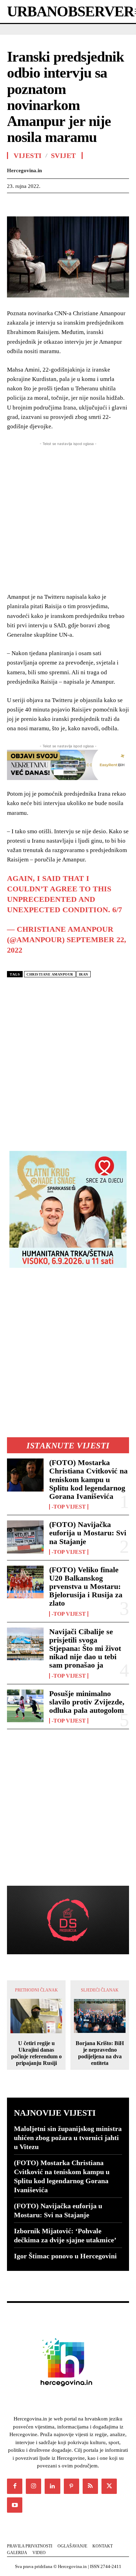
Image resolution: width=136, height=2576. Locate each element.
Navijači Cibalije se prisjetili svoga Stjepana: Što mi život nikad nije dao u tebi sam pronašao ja (85, 1648)
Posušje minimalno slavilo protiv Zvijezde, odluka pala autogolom (87, 1702)
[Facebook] (14, 204)
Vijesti (28, 156)
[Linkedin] (78, 204)
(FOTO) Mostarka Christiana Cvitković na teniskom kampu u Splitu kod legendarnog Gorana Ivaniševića (88, 1479)
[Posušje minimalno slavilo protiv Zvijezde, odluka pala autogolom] (25, 1706)
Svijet (63, 156)
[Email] (94, 204)
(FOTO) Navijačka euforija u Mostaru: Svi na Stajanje (88, 1533)
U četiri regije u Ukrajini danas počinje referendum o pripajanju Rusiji (36, 2053)
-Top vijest (69, 1507)
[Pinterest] (46, 204)
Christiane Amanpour (50, 974)
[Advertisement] (68, 1062)
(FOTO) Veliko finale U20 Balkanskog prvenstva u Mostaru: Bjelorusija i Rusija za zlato (86, 1587)
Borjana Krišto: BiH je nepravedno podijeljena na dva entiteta (100, 2053)
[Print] (110, 204)
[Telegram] (126, 204)
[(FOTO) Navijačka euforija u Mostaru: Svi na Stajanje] (25, 1537)
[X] (30, 204)
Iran (84, 974)
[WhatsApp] (62, 204)
